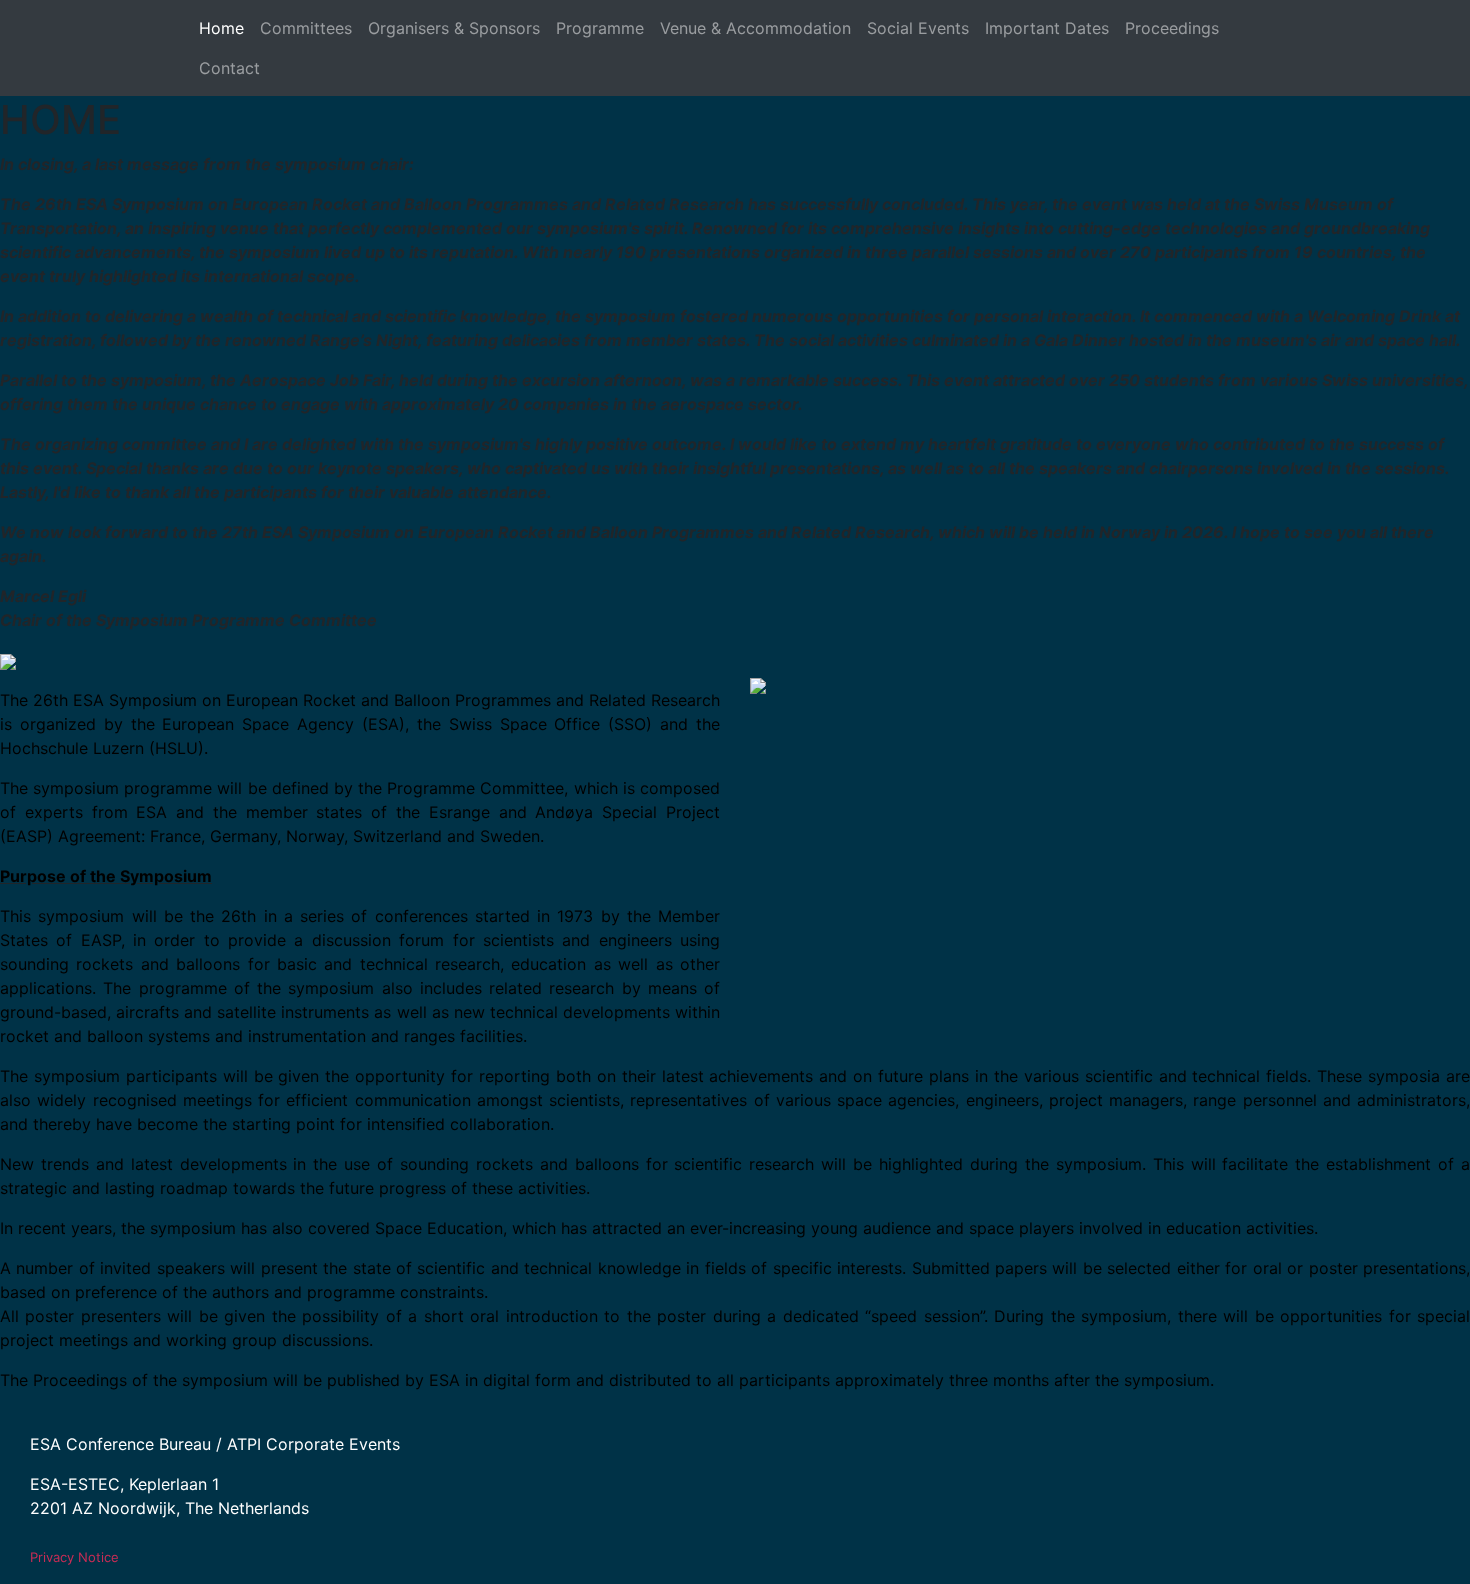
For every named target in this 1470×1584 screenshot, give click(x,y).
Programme (600, 28)
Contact (229, 68)
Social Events (918, 28)
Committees (306, 28)
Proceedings (1172, 28)
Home (221, 28)
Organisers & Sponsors (454, 28)
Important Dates (1047, 28)
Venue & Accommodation (755, 28)
